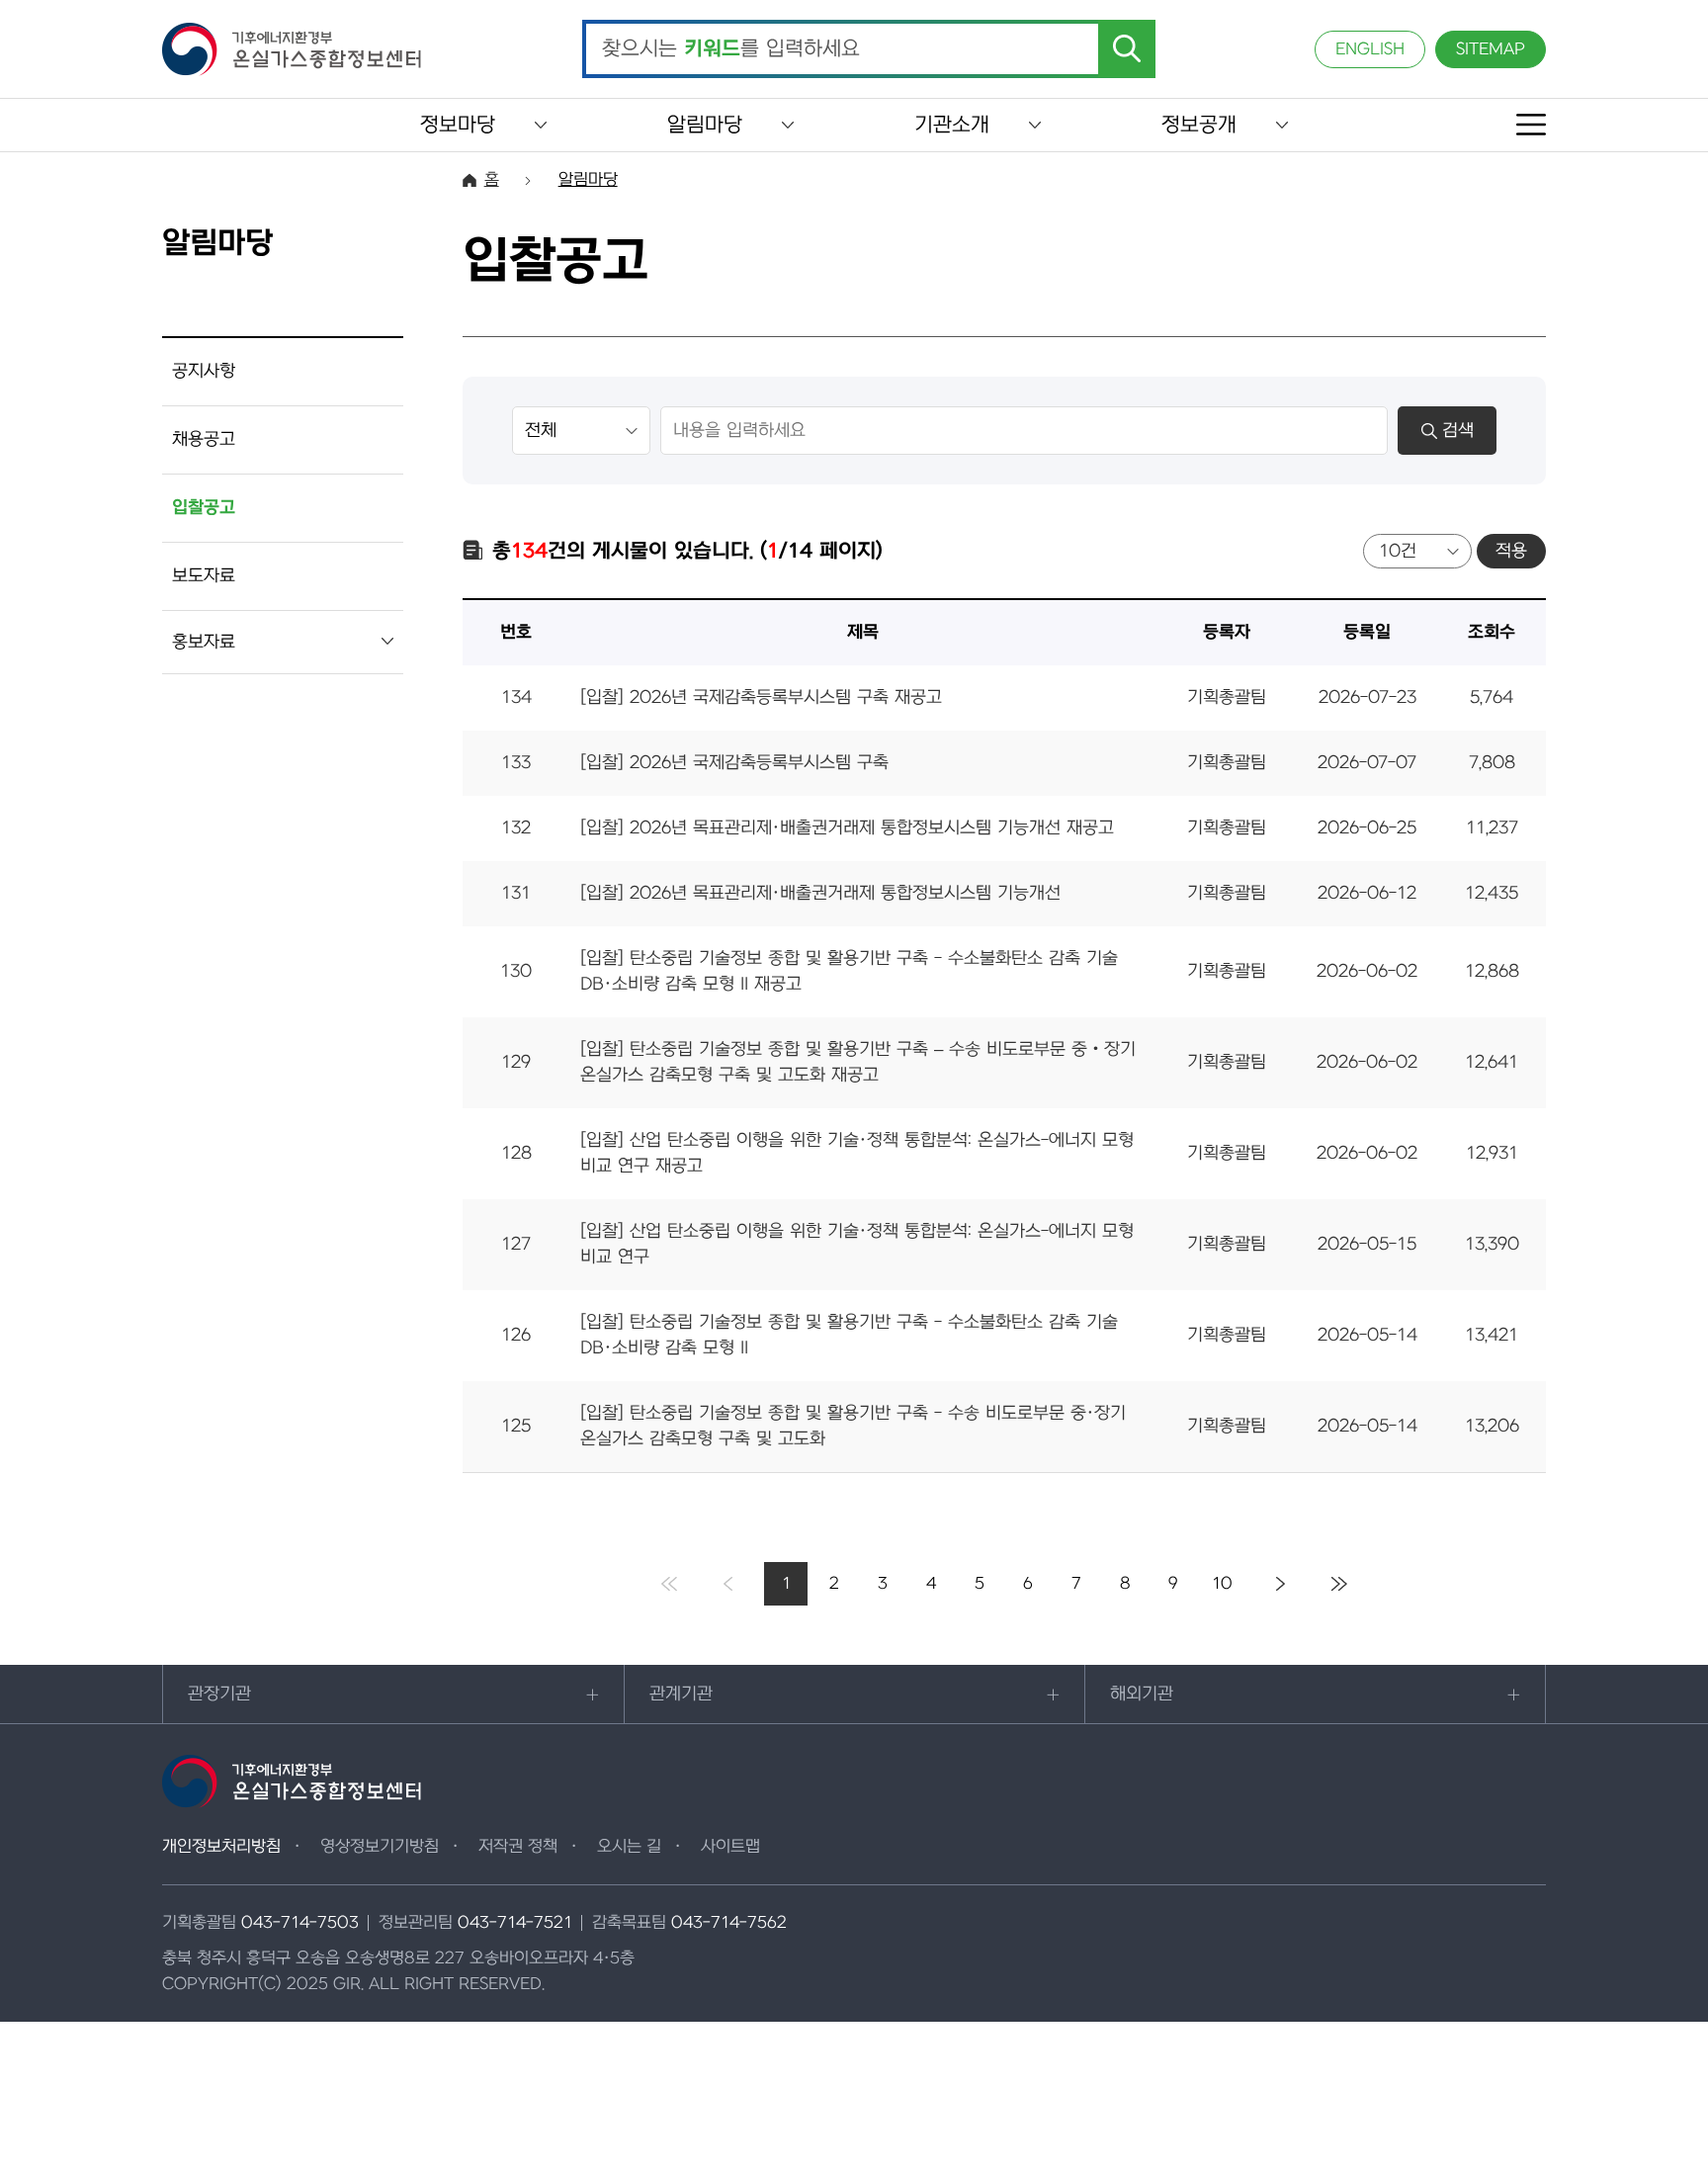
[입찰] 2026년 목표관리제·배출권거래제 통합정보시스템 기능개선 (820, 893)
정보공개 (1199, 125)
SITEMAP (1491, 49)
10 (1222, 1584)
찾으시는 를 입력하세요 (731, 49)
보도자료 (204, 576)
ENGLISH (1370, 49)
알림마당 (705, 125)
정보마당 (458, 125)
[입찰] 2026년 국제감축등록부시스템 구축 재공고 (761, 697)
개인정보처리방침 (221, 1847)
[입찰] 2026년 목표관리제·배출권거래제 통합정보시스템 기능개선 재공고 (847, 828)
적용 (1511, 551)
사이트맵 (730, 1847)
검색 (1458, 431)
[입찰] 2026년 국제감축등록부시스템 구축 (734, 763)
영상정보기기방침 (380, 1847)
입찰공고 (204, 508)
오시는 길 (629, 1847)
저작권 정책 (518, 1847)
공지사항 (204, 371)
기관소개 (952, 125)
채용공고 (204, 439)
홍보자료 (204, 642)
